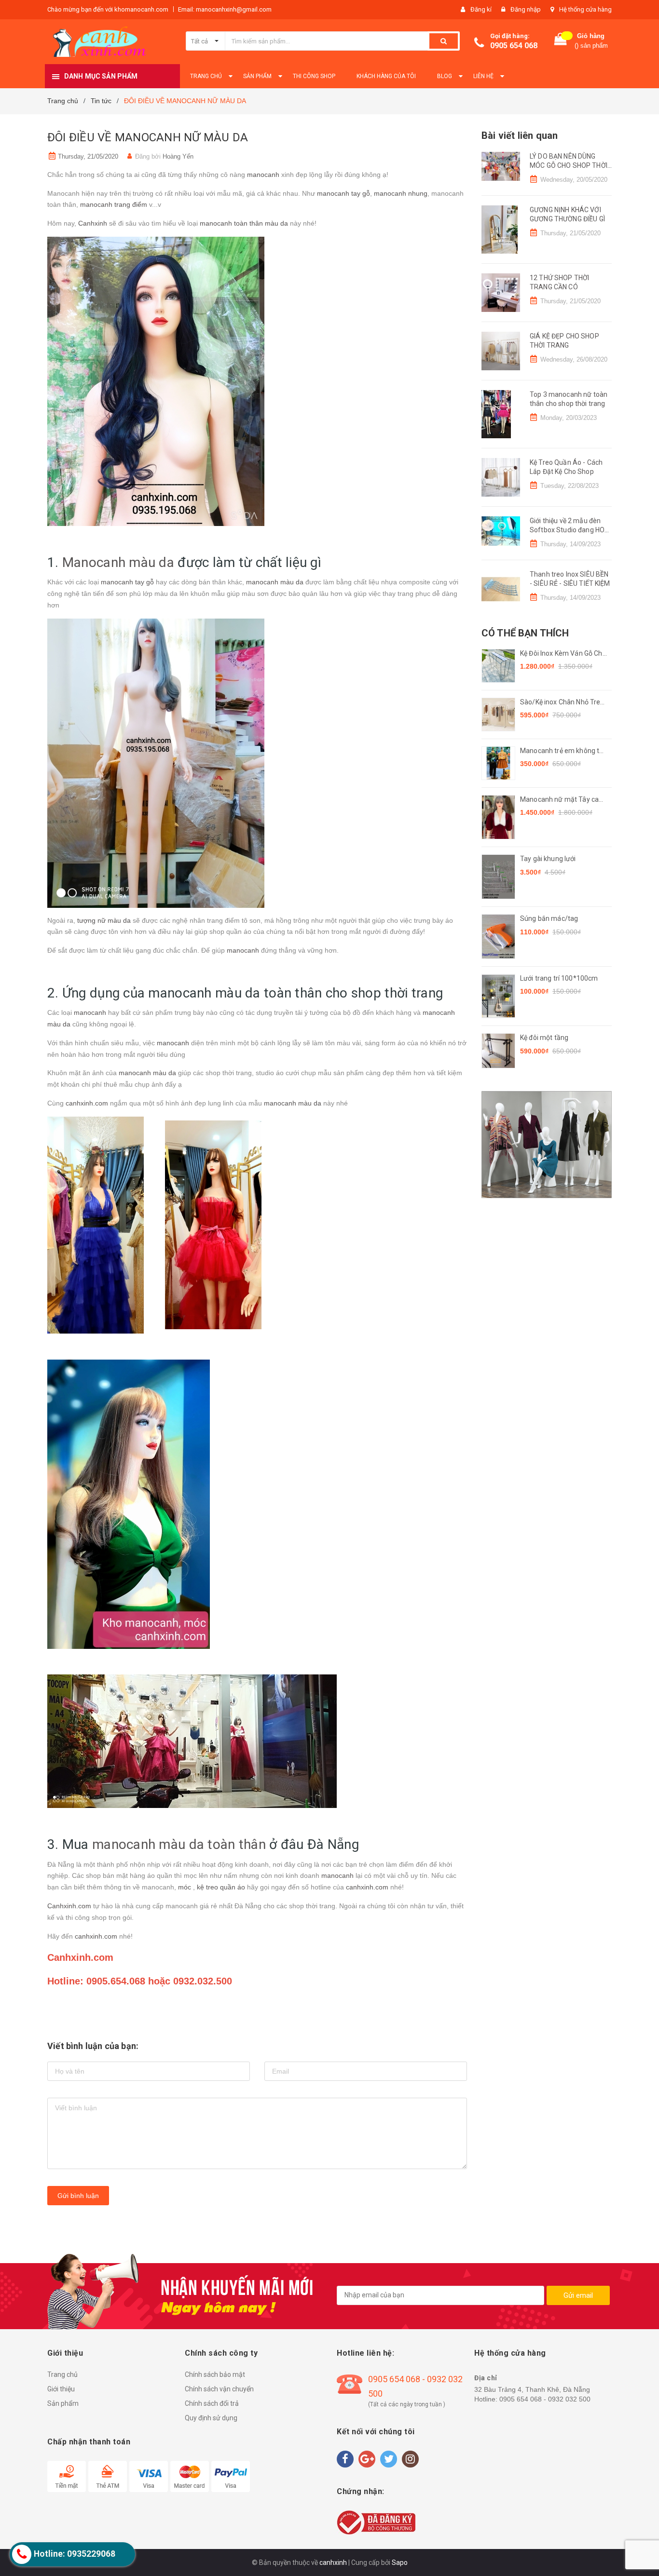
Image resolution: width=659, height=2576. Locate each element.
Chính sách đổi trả (212, 2403)
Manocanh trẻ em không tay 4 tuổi (563, 751)
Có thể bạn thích (525, 633)
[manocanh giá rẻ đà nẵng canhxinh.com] (547, 1145)
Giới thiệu (61, 2389)
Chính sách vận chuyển (219, 2389)
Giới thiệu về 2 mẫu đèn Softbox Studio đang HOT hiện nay (569, 530)
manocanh (263, 175)
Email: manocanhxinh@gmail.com (225, 9)
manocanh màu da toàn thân (179, 1844)
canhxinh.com (86, 1103)
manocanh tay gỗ (343, 193)
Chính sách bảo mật (215, 2374)
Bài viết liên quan (520, 135)
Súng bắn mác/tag (549, 918)
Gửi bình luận (78, 2196)
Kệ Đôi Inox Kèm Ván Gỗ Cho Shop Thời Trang (563, 654)
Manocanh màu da (118, 562)
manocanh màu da (275, 582)
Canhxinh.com (69, 1906)
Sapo (400, 2563)
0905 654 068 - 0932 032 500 (415, 2386)
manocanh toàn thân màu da (244, 223)
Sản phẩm (63, 2403)
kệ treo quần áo (221, 1887)
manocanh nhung (401, 193)
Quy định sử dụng (211, 2418)
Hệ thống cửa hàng (585, 9)
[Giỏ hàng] (561, 41)
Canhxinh (93, 223)
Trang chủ (62, 2374)
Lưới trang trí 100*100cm (559, 978)
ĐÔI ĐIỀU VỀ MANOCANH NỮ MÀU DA (148, 137)
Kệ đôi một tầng (544, 1038)
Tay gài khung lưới (548, 859)
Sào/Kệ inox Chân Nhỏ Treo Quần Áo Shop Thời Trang (562, 703)
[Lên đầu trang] (642, 2552)
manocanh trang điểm (114, 204)
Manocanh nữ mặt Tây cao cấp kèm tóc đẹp (561, 800)
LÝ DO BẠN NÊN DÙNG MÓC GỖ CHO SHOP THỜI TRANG (569, 166)
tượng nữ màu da (104, 920)
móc (185, 1887)
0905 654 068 (514, 46)
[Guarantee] (376, 2522)
